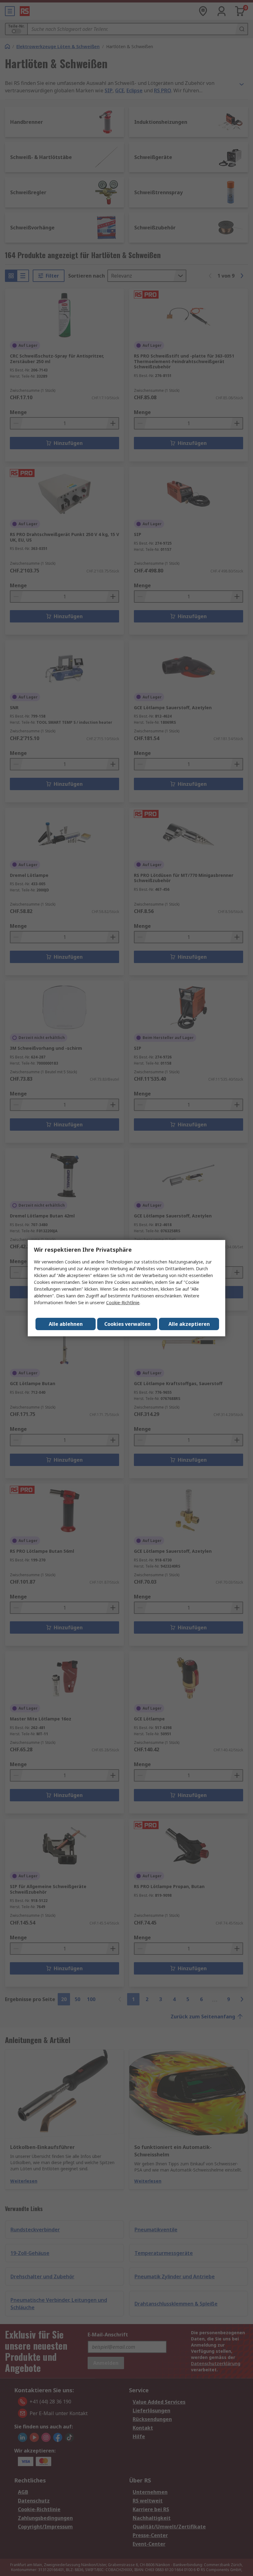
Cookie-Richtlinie (123, 1303)
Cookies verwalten (127, 1324)
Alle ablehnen (66, 1324)
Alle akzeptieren (189, 1324)
